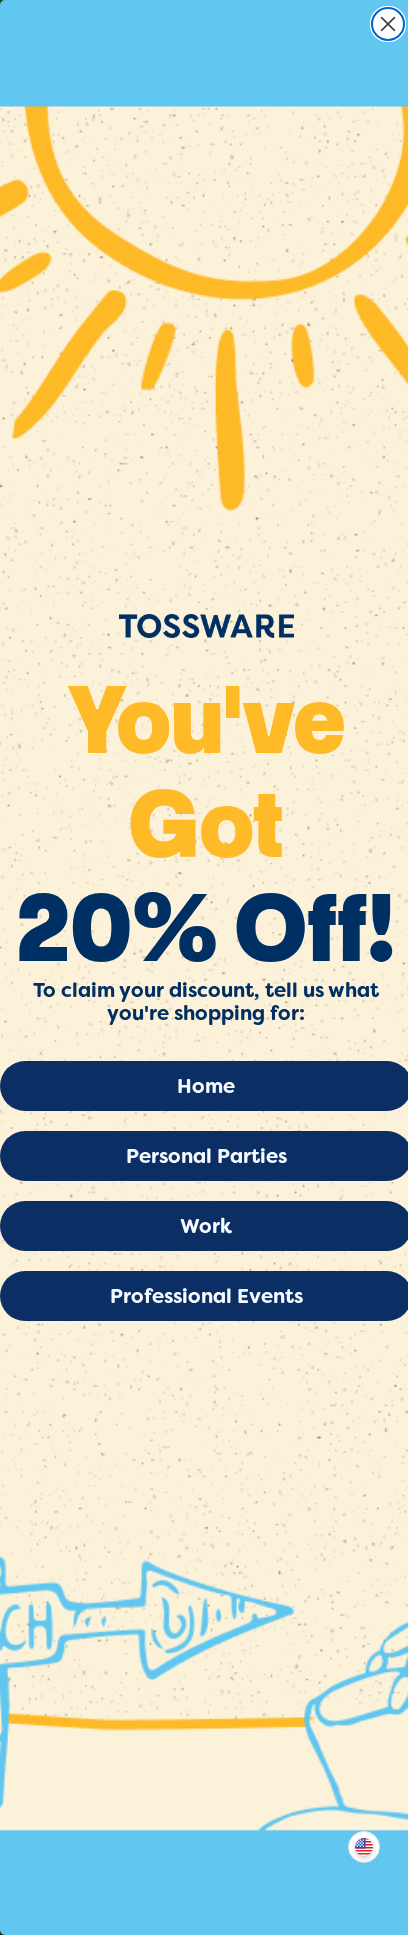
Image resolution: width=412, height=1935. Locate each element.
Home (206, 1086)
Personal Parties (206, 1156)
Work (206, 1226)
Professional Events (206, 1296)
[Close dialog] (388, 24)
